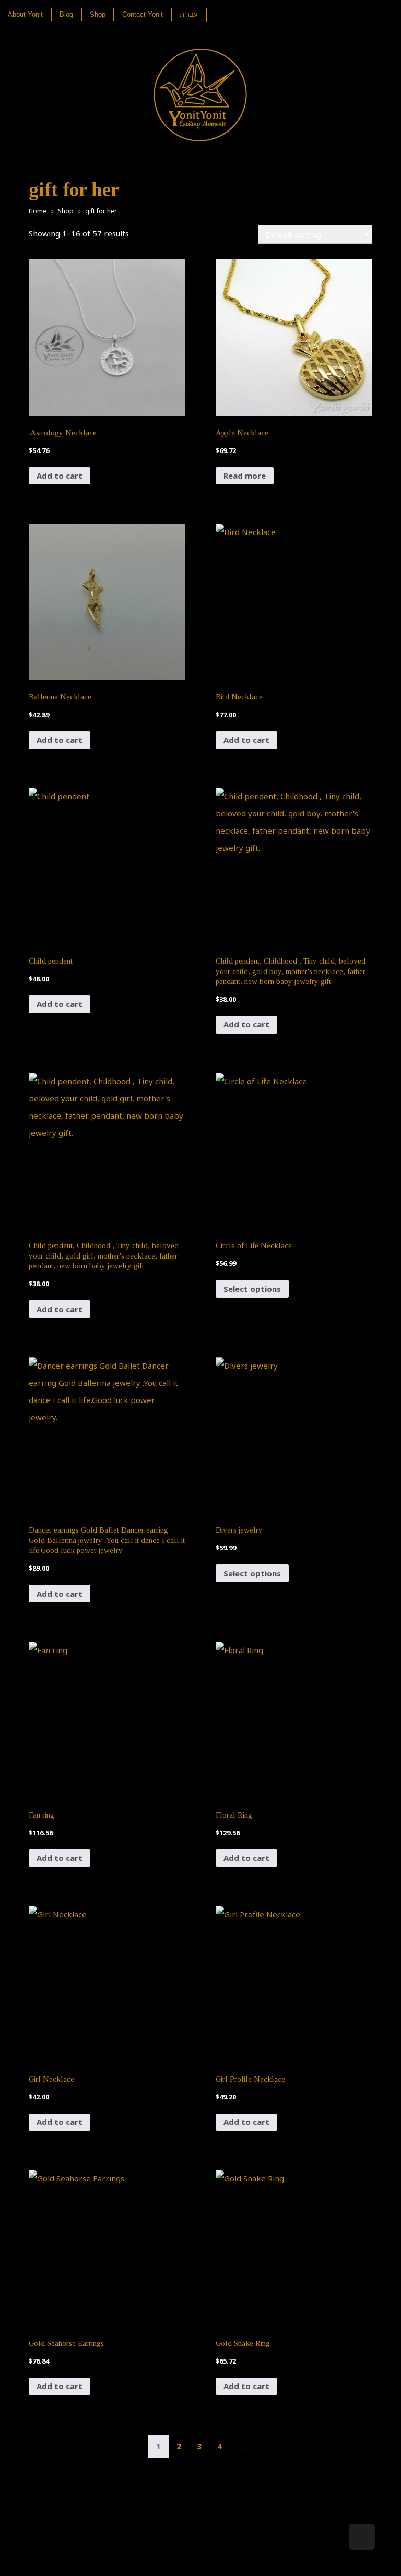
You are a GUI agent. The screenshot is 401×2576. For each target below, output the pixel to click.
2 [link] (179, 2446)
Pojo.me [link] (183, 2551)
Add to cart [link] (60, 476)
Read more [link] (245, 476)
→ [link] (241, 2446)
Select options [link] (252, 1289)
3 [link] (199, 2446)
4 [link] (220, 2446)
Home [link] (38, 211)
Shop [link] (66, 211)
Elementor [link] (216, 2557)
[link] (29, 15)
